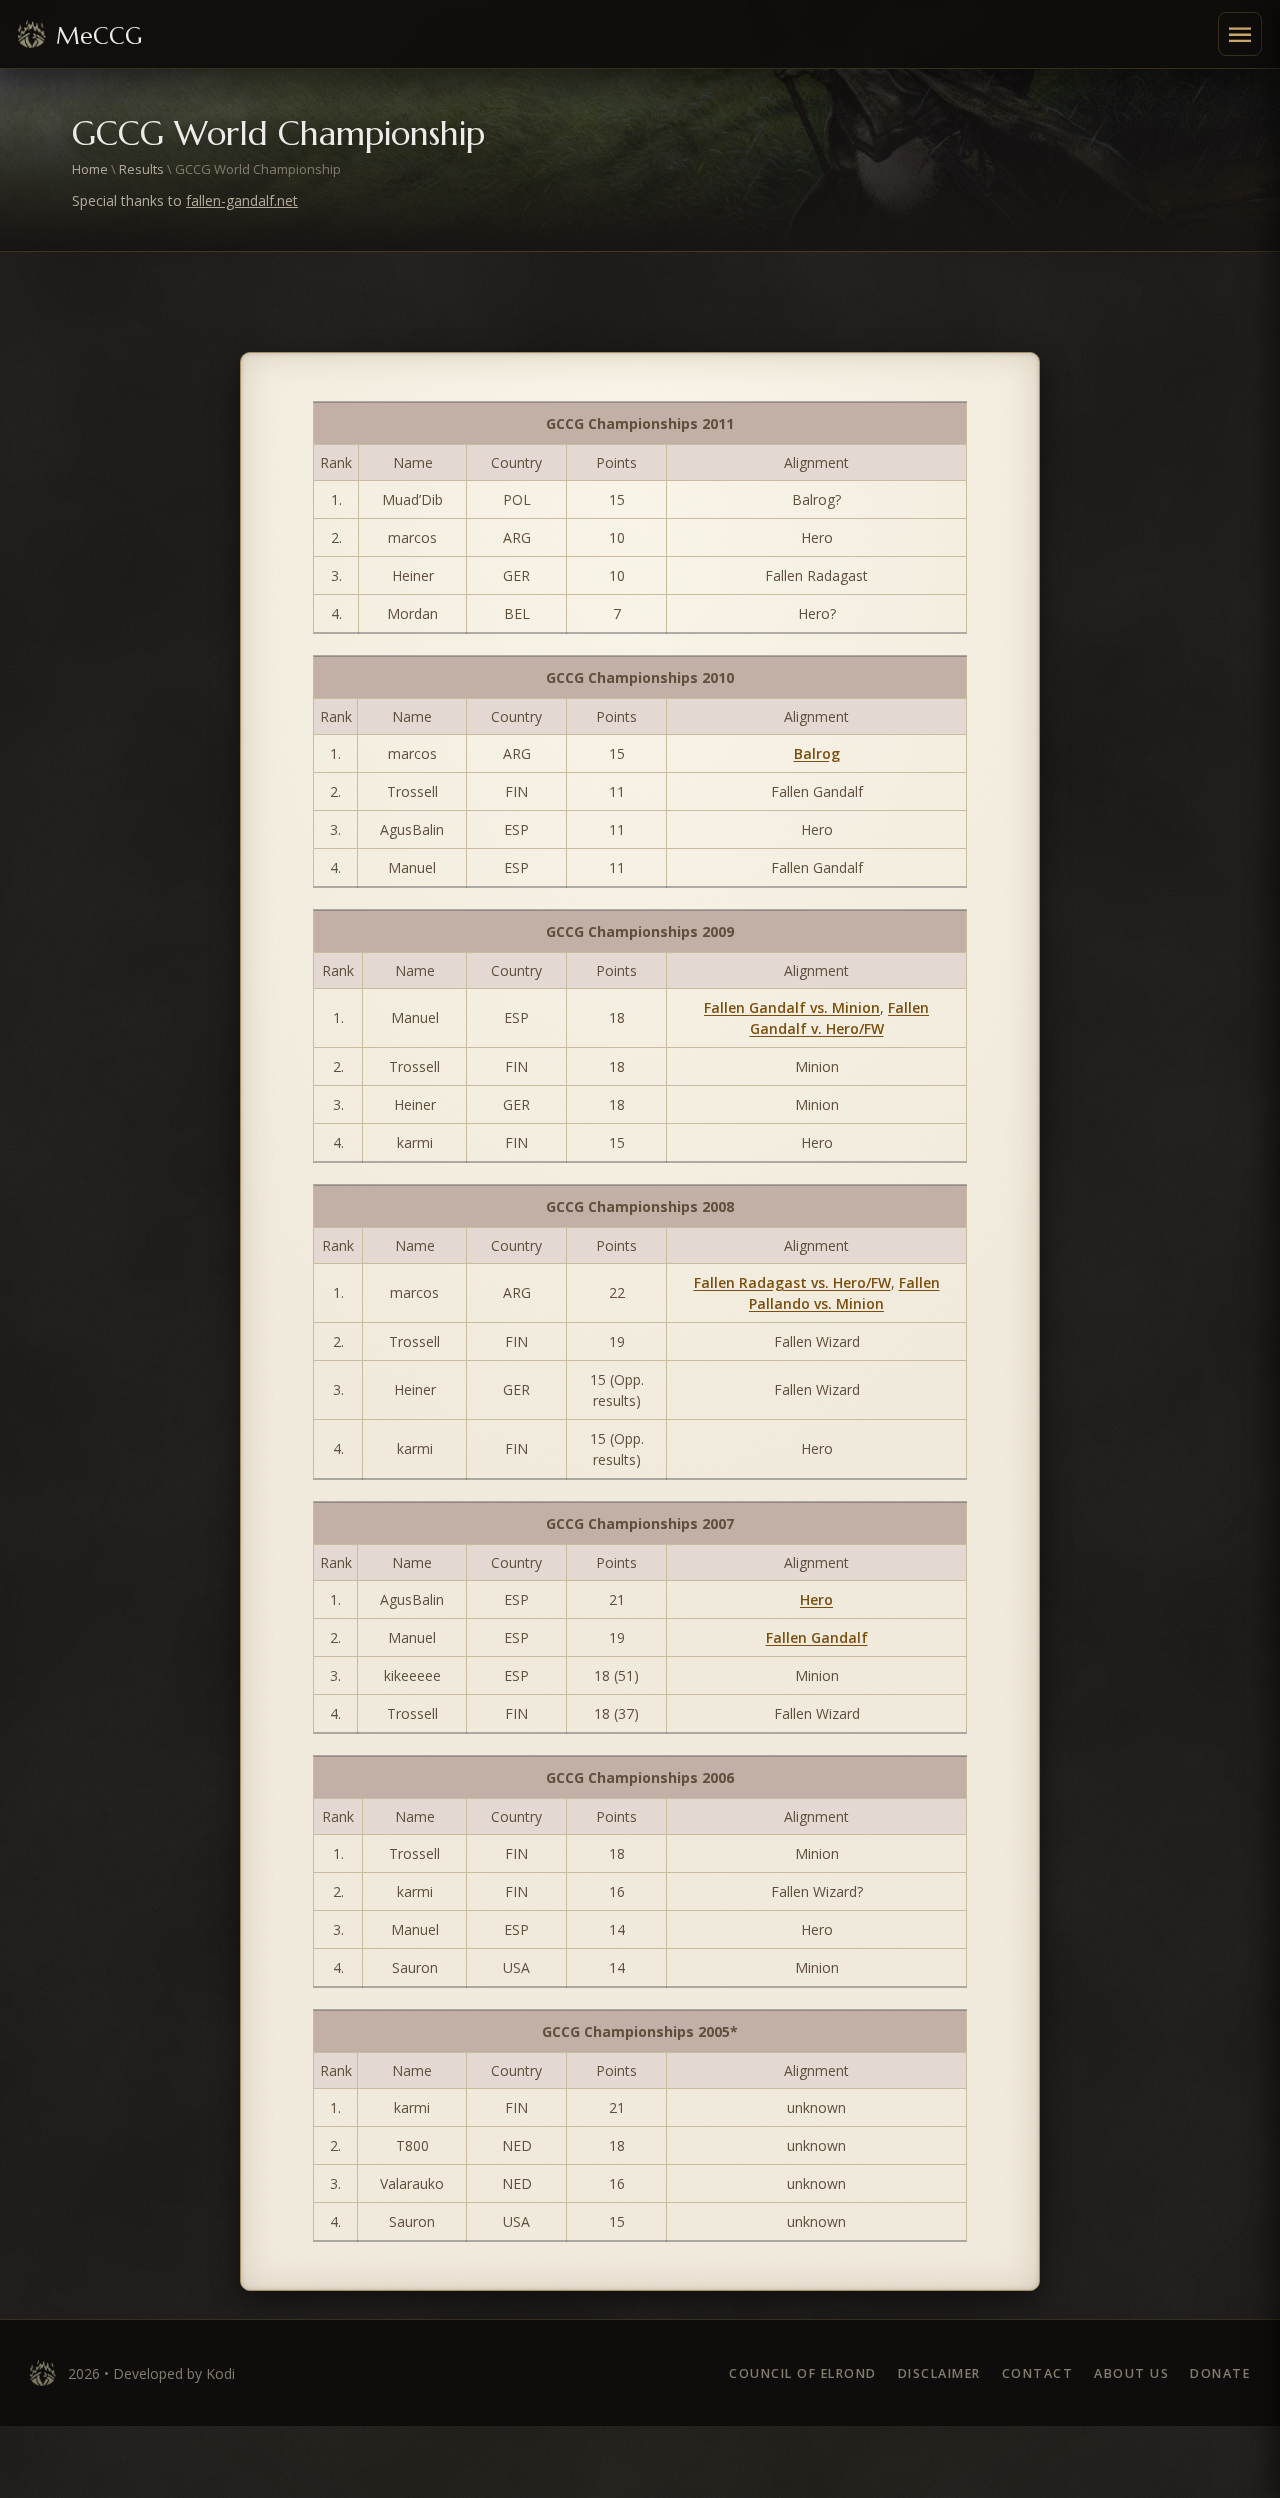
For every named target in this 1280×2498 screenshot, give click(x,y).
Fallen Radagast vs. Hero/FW (792, 1282)
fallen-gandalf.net (242, 200)
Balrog (817, 753)
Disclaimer (939, 2373)
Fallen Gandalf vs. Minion (792, 1007)
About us (1131, 2373)
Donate (1220, 2373)
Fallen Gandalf (817, 1637)
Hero (816, 1599)
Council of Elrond (803, 2373)
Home (90, 169)
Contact (1038, 2373)
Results (141, 169)
